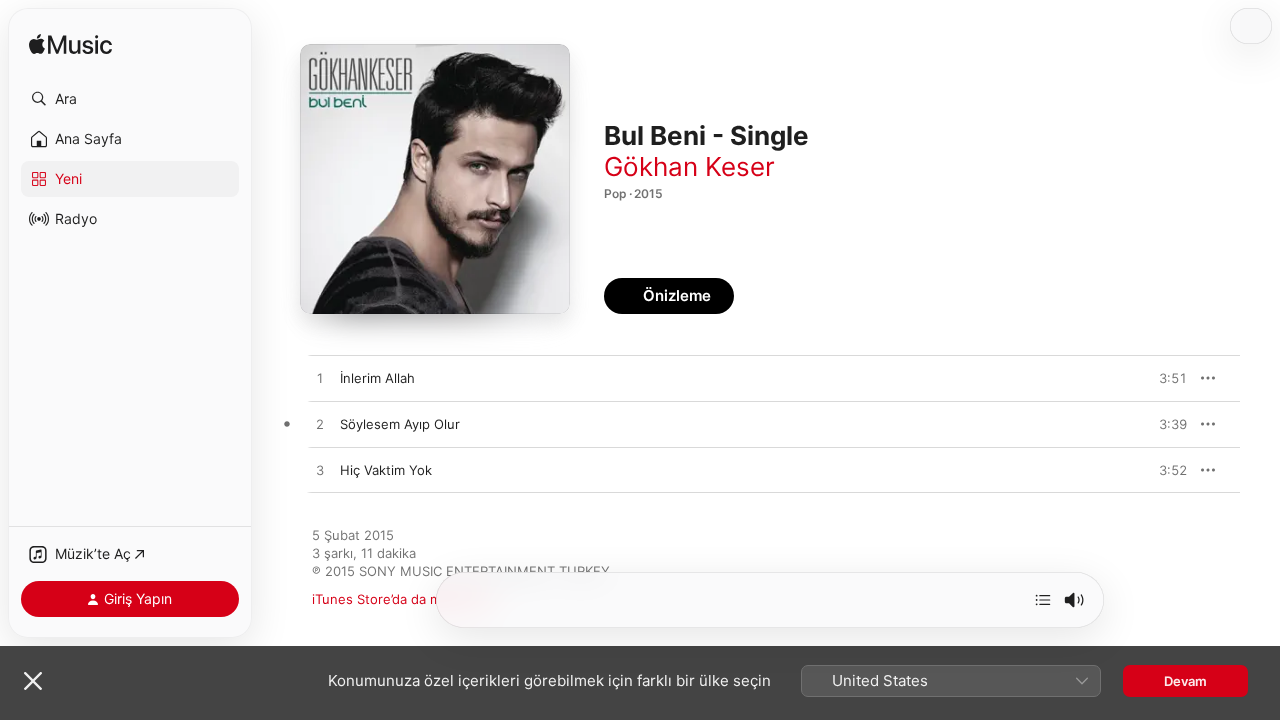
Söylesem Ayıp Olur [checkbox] (400, 424)
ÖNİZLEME (1161, 378)
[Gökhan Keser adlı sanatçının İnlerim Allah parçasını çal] (320, 379)
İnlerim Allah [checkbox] (377, 378)
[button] (130, 99)
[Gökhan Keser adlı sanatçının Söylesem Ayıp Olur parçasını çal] (320, 425)
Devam (1185, 681)
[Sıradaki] (1043, 600)
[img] (70, 45)
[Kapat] (33, 681)
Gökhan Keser (689, 166)
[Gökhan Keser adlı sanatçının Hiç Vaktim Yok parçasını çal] (320, 471)
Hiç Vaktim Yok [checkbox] (386, 470)
